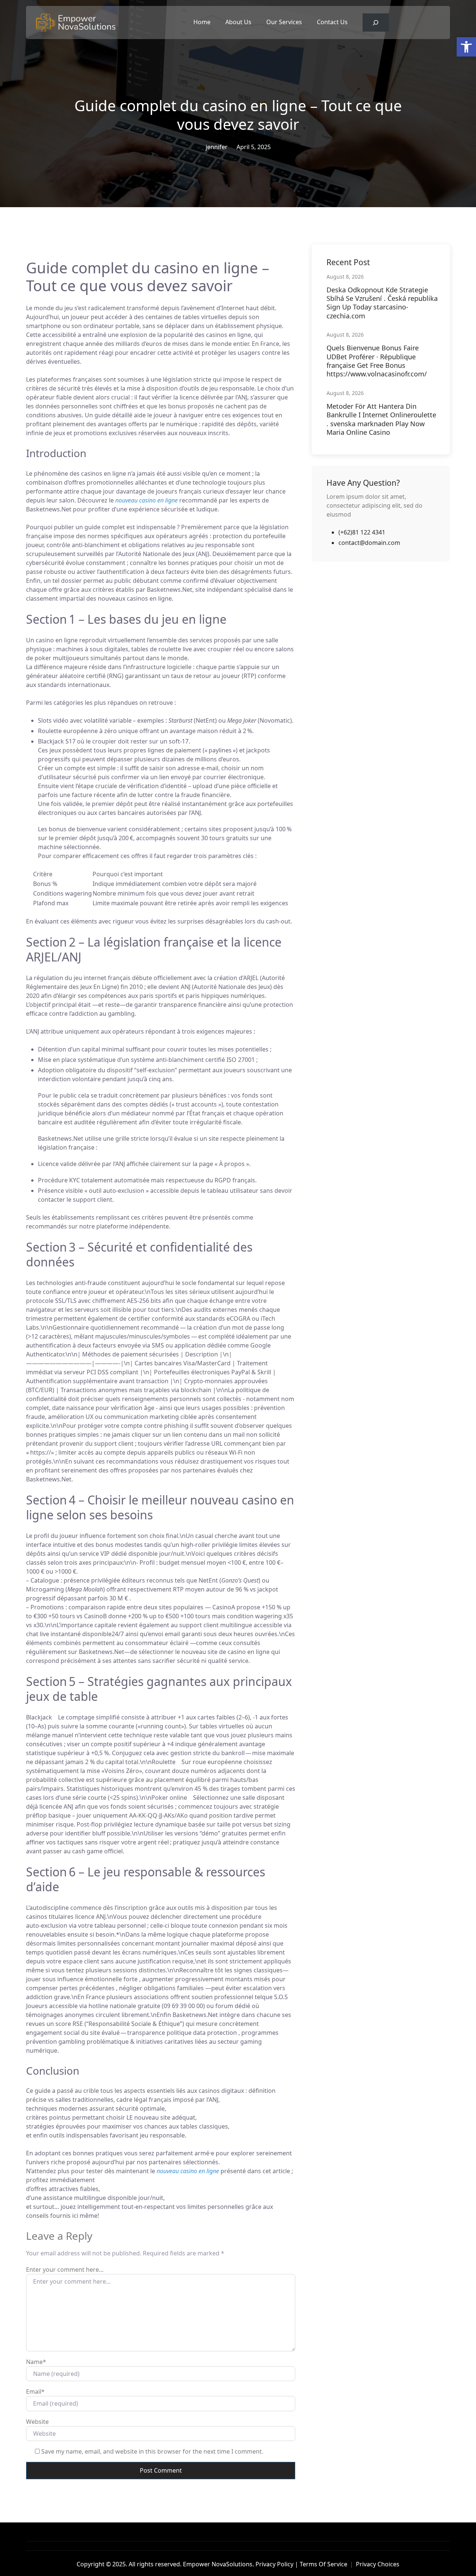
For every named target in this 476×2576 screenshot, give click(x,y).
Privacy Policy (274, 2564)
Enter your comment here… (65, 2270)
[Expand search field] (376, 23)
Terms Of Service (324, 2564)
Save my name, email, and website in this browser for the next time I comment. (152, 2451)
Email (35, 2392)
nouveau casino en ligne (147, 500)
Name (36, 2362)
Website (37, 2422)
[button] (466, 47)
